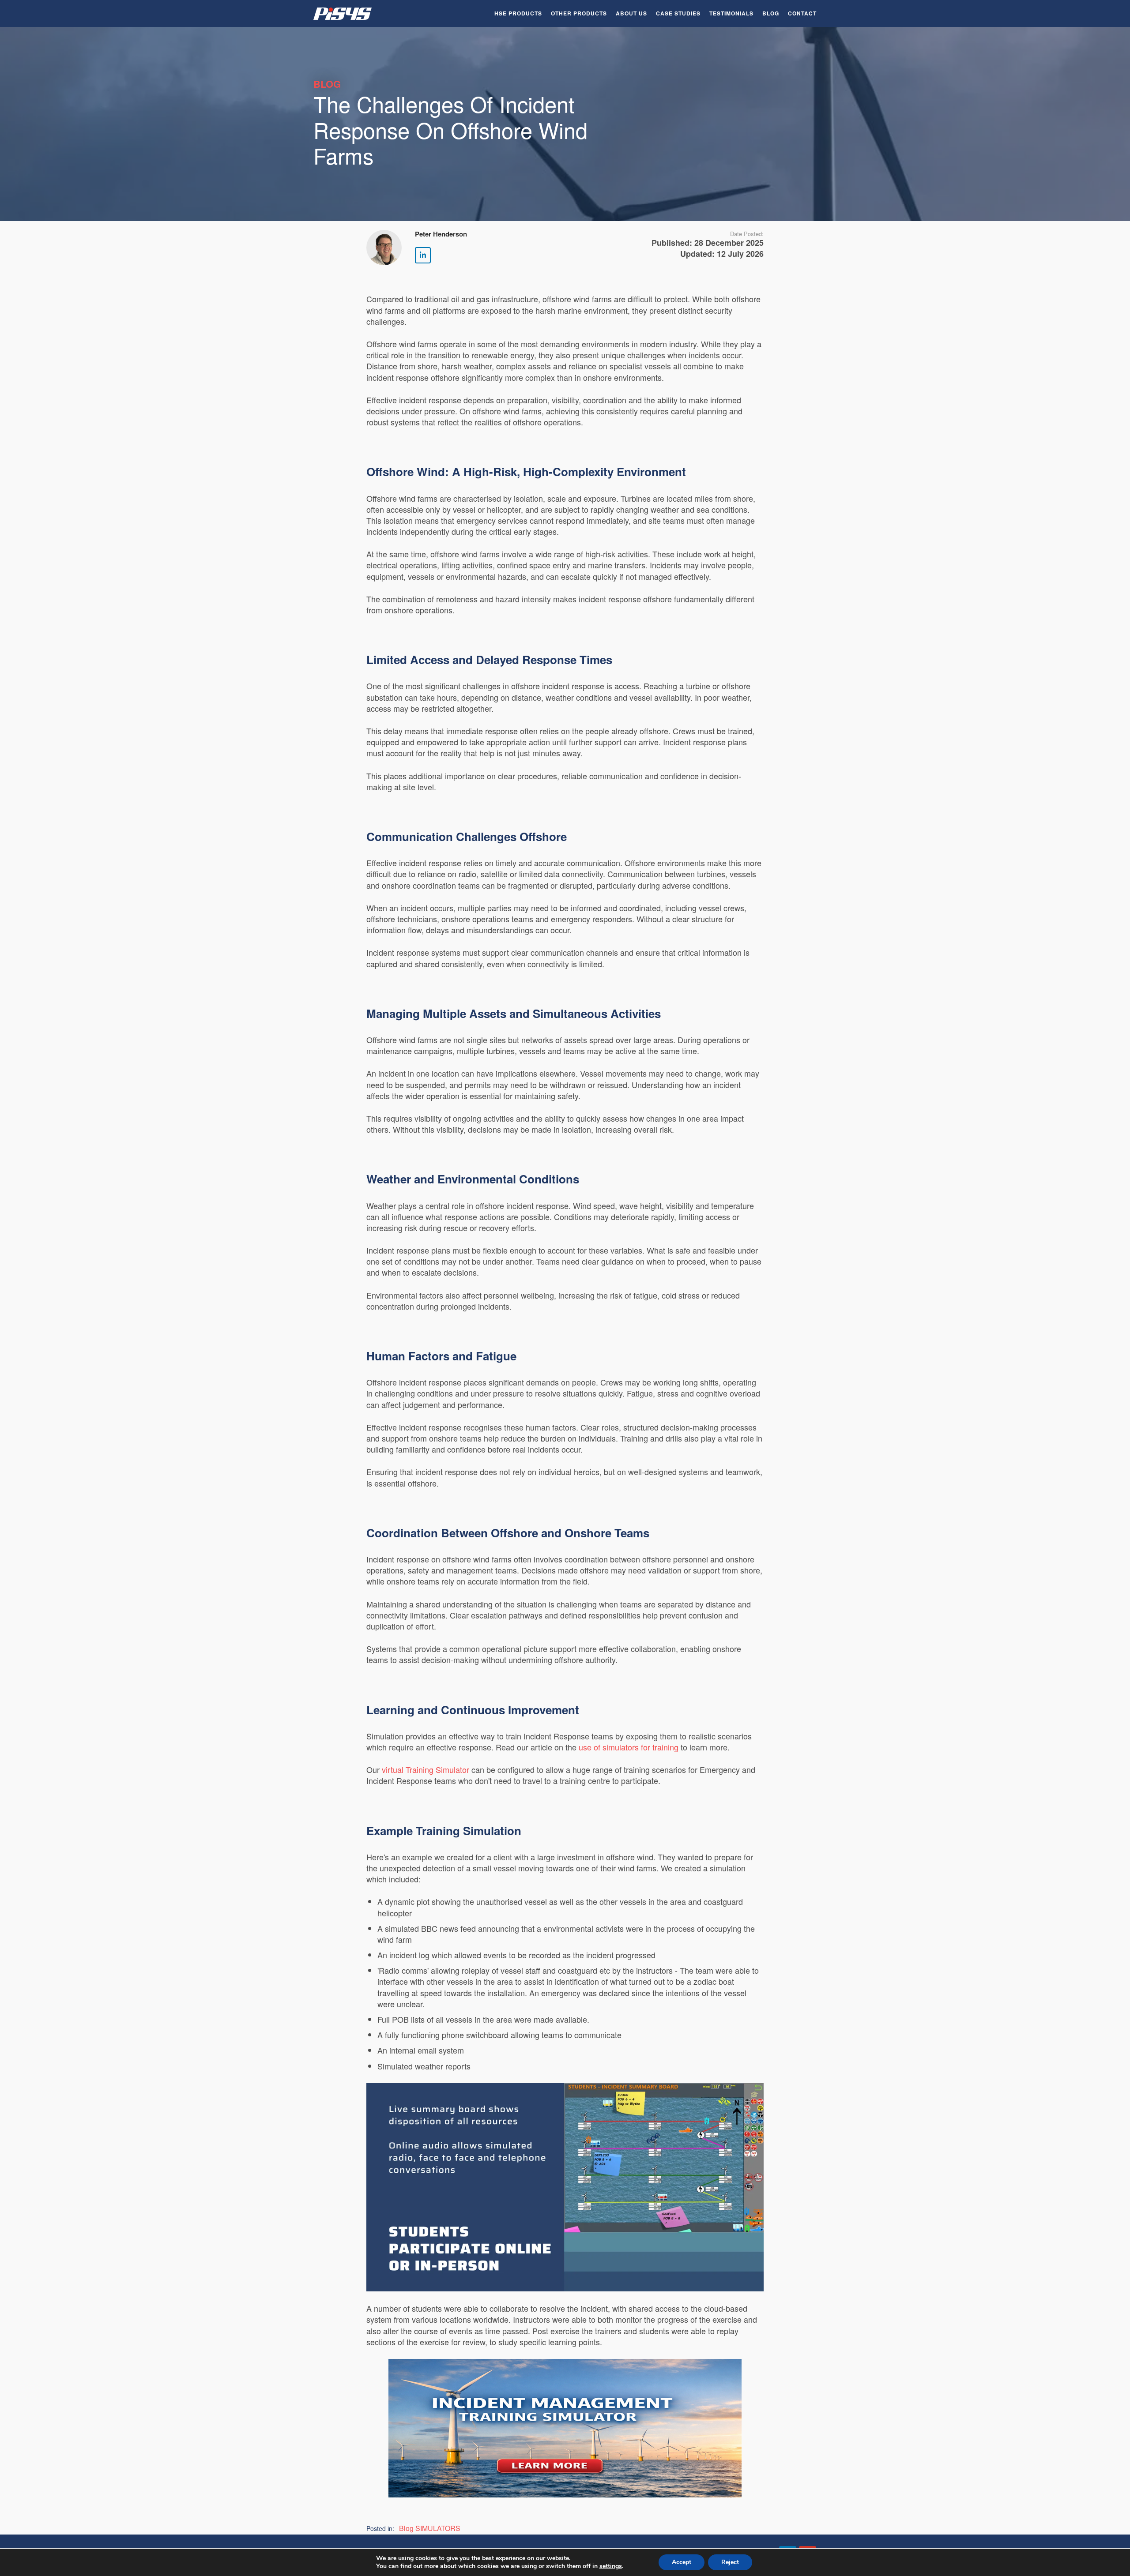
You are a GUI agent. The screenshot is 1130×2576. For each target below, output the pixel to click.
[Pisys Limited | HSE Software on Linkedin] (423, 255)
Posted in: (380, 2528)
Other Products (579, 13)
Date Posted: (747, 234)
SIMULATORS (438, 2528)
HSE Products (518, 13)
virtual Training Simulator (426, 1769)
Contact (802, 13)
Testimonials (731, 13)
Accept (682, 2562)
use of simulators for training (629, 1747)
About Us (631, 13)
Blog (771, 13)
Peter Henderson (441, 234)
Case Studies (678, 13)
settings (611, 2566)
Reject (730, 2562)
